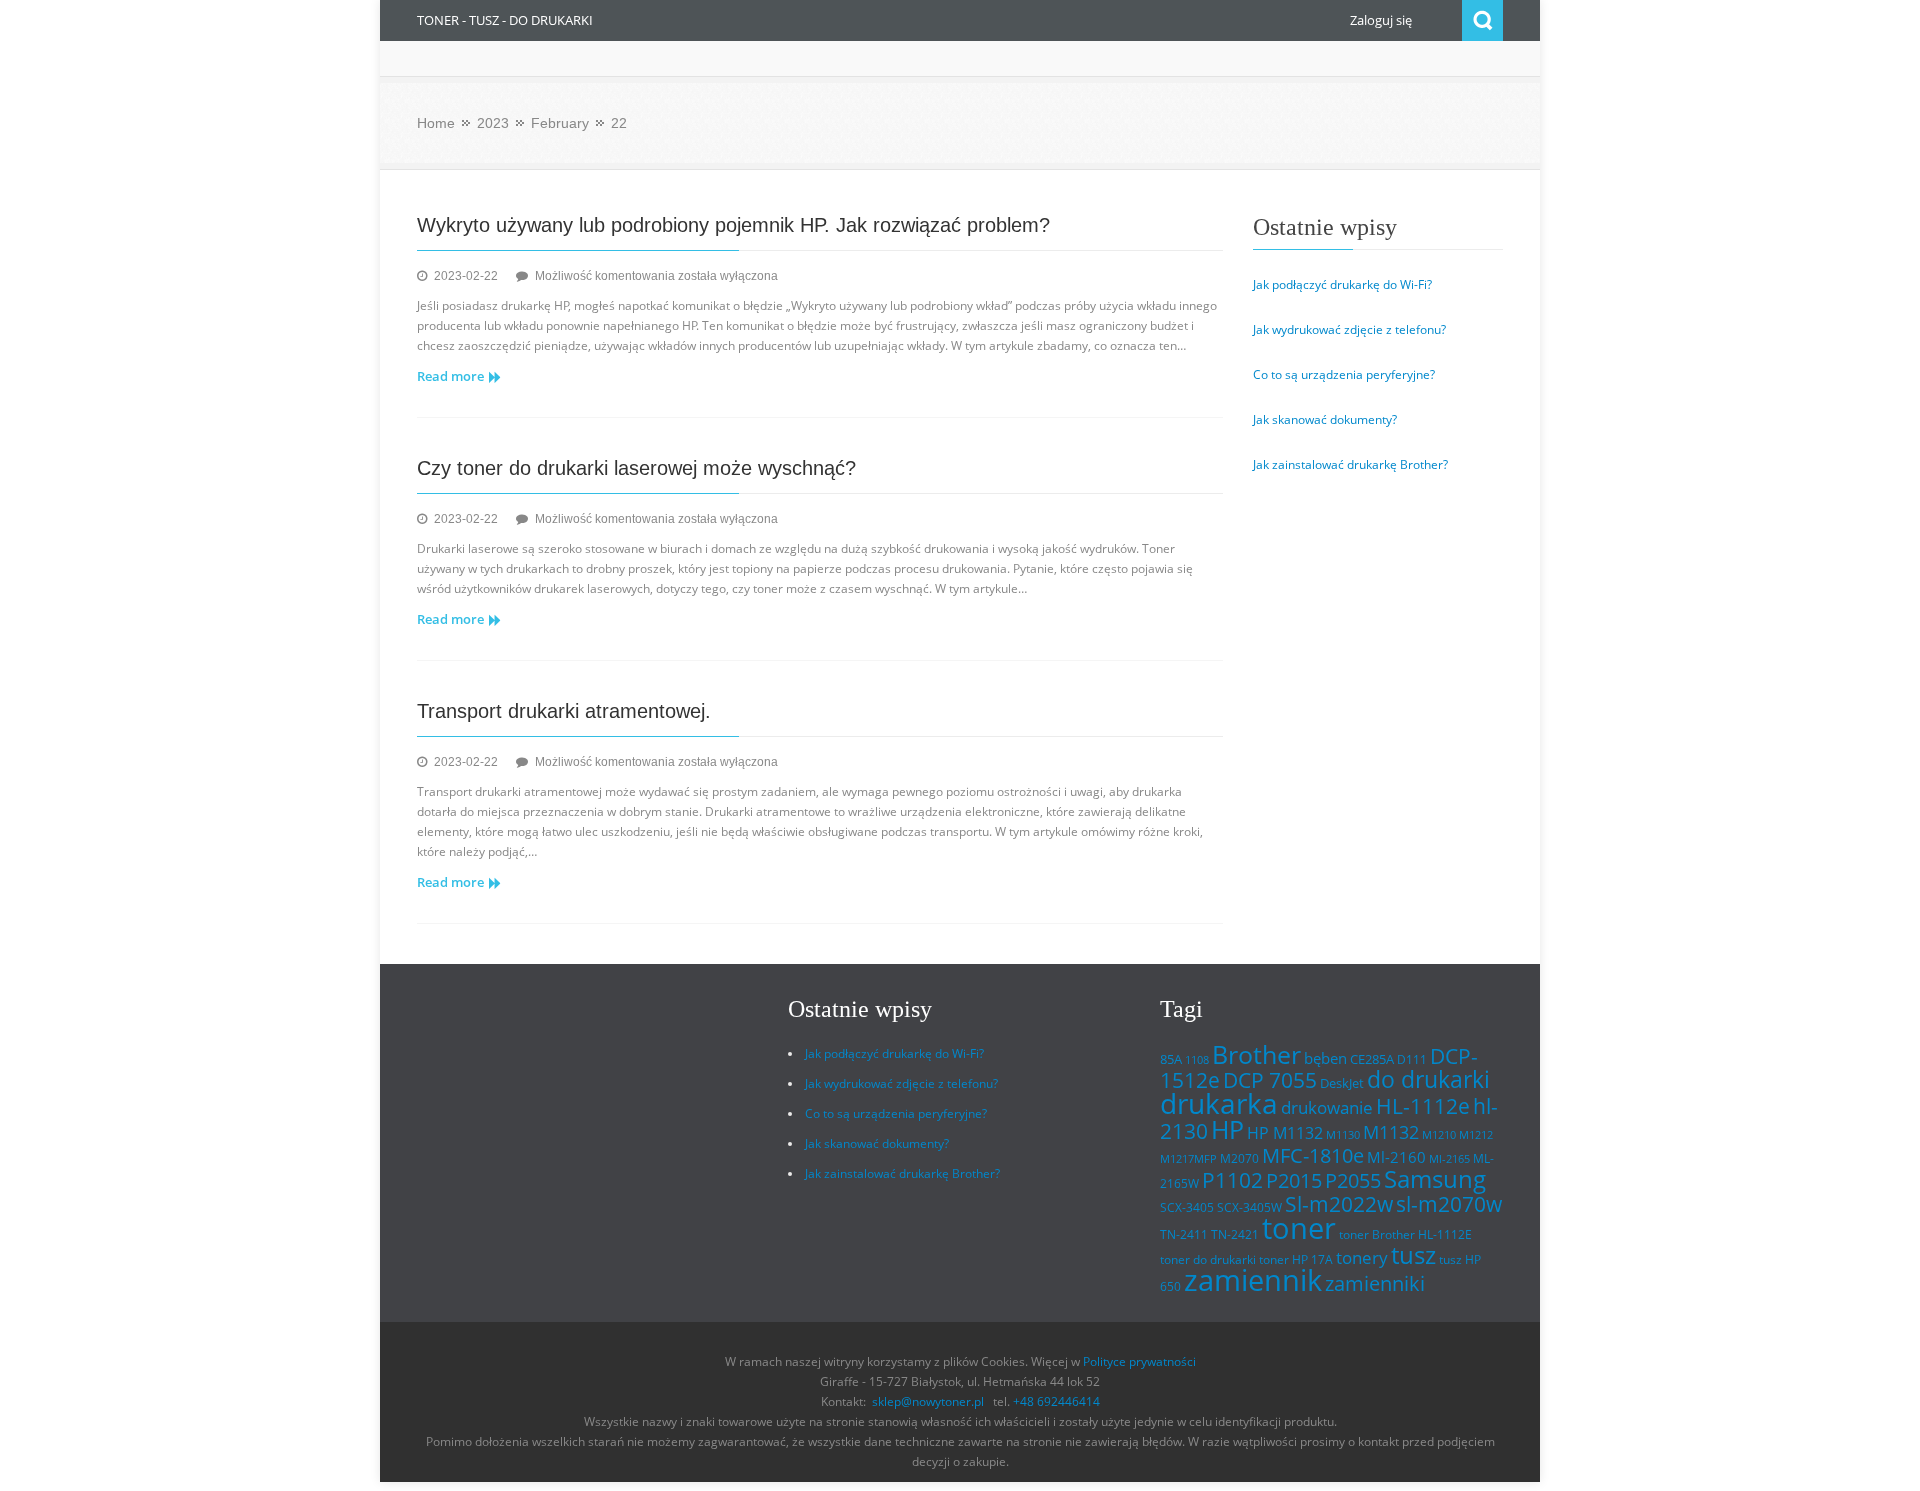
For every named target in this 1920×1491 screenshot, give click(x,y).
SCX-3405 (1187, 1207)
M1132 (1391, 1131)
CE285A (1372, 1059)
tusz (1413, 1254)
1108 (1197, 1060)
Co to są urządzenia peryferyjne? (1344, 374)
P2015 (1294, 1180)
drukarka (1219, 1103)
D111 (1412, 1059)
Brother (1256, 1054)
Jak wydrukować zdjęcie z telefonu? (1349, 329)
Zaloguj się (1381, 20)
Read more (450, 376)
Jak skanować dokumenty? (1325, 419)
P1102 (1232, 1179)
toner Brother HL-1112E (1405, 1234)
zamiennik (1253, 1280)
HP (1227, 1129)
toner (1299, 1228)
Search (1482, 20)
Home (436, 123)
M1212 (1476, 1135)
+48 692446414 (1056, 1401)
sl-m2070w (1449, 1204)
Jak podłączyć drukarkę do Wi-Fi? (1342, 284)
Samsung (1435, 1179)
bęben (1325, 1058)
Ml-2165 (1449, 1159)
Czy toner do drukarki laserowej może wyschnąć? (636, 468)
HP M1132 (1285, 1133)
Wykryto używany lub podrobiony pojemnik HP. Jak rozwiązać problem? (733, 225)
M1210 (1439, 1135)
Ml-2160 (1396, 1157)
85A (1171, 1059)
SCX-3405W (1249, 1207)
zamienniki (1375, 1283)
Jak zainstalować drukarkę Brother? (1350, 464)
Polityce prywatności (1139, 1361)
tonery (1362, 1257)
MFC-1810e (1313, 1155)
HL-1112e (1423, 1106)
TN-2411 (1184, 1234)
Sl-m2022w (1339, 1204)
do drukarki (1428, 1079)
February (560, 123)
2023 (493, 123)
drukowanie (1327, 1107)
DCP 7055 (1270, 1080)
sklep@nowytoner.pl (928, 1401)
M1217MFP (1188, 1159)
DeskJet (1342, 1083)
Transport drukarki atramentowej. (564, 711)
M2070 (1239, 1158)
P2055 (1353, 1180)
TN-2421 (1235, 1234)
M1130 (1343, 1135)
